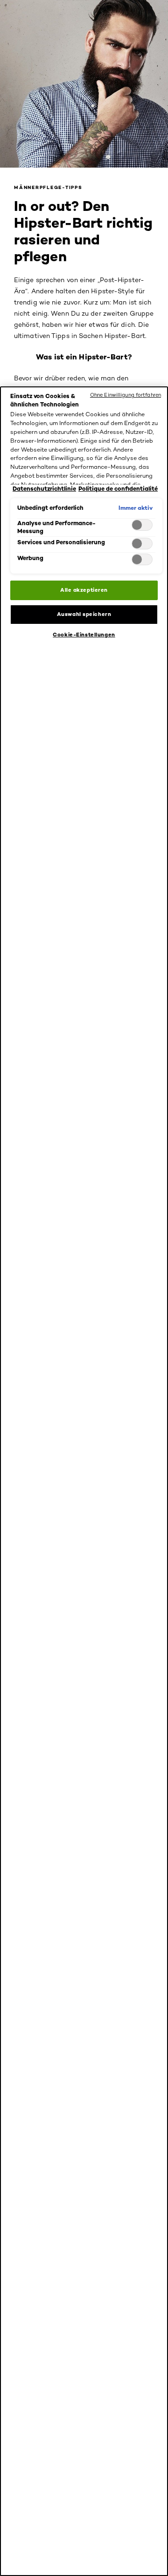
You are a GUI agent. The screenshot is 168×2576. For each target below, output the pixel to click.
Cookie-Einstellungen (84, 635)
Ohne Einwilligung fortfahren (126, 395)
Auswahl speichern (84, 614)
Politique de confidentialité (118, 489)
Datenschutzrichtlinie (44, 489)
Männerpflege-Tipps (48, 187)
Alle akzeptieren (84, 590)
